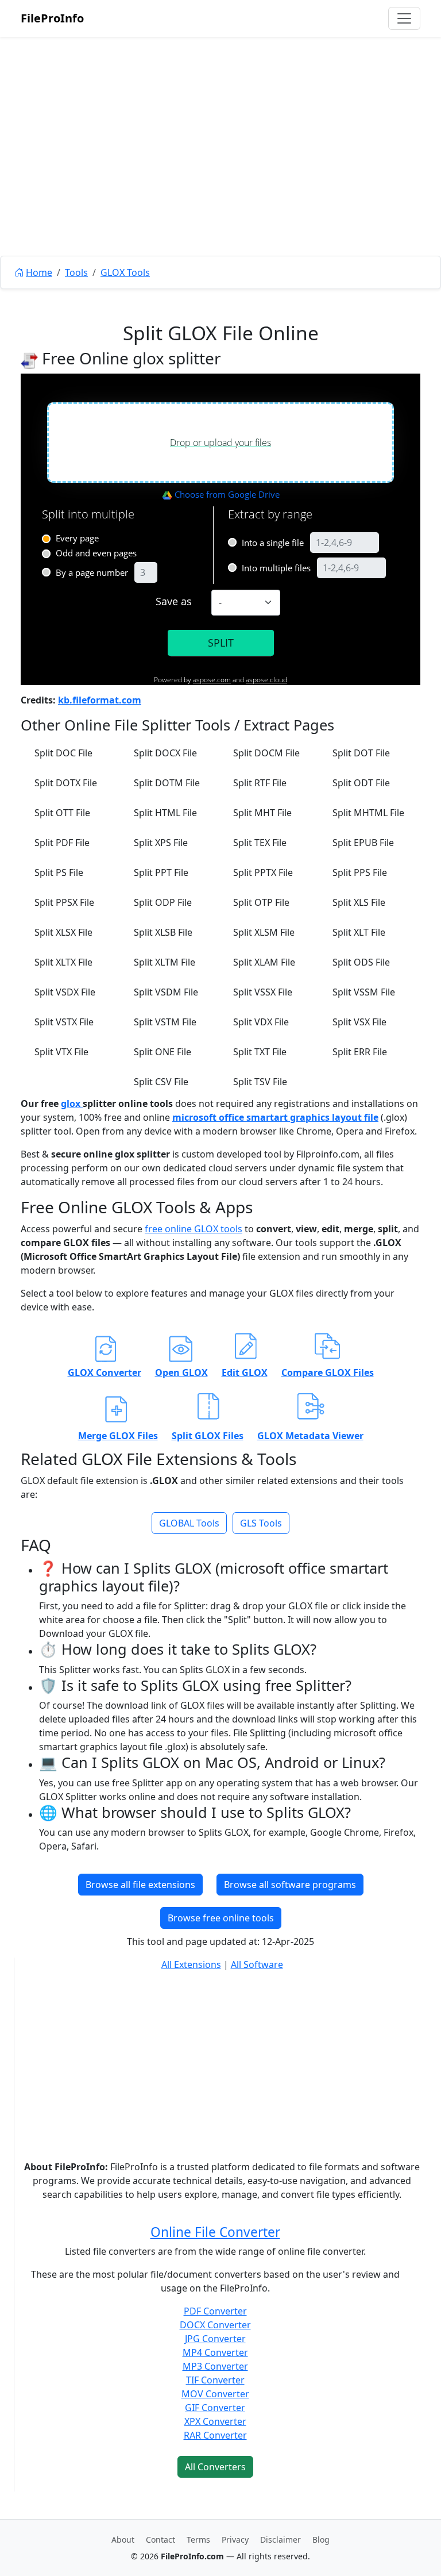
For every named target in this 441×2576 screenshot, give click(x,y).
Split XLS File (359, 902)
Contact (160, 2540)
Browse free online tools (221, 1918)
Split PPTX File (263, 872)
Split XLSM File (264, 932)
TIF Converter (215, 2380)
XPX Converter (215, 2421)
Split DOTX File (66, 783)
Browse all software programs (290, 1885)
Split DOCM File (266, 753)
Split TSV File (260, 1082)
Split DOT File (361, 753)
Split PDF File (62, 843)
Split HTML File (165, 813)
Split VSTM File (165, 1022)
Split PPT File (161, 872)
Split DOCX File (165, 753)
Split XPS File (161, 843)
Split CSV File (161, 1082)
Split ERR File (360, 1052)
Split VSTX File (64, 1022)
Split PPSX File (64, 902)
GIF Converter (215, 2408)
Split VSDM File (166, 992)
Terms (198, 2540)
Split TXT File (260, 1052)
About (123, 2540)
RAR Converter (215, 2435)
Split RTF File (260, 783)
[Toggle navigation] (404, 18)
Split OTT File (62, 813)
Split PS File (59, 872)
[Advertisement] (220, 172)
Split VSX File (359, 1022)
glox (72, 1104)
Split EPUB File (363, 843)
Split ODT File (361, 783)
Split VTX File (61, 1052)
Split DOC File (63, 753)
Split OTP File (261, 902)
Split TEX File (260, 843)
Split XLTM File (165, 962)
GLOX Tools (125, 272)
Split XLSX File (63, 932)
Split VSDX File (65, 992)
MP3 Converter (215, 2366)
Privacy (235, 2540)
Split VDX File (261, 1022)
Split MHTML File (368, 813)
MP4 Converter (215, 2352)
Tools (76, 272)
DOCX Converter (215, 2325)
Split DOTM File (167, 783)
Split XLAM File (264, 962)
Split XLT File (359, 932)
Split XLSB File (163, 932)
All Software (257, 1964)
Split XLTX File (63, 962)
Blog (321, 2540)
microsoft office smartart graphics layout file (275, 1117)
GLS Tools (261, 1523)
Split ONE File (163, 1052)
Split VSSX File (263, 992)
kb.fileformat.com (100, 700)
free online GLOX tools (194, 1229)
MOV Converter (215, 2394)
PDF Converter (215, 2311)
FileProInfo (52, 18)
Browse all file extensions (140, 1885)
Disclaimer (281, 2540)
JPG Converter (215, 2339)
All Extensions (191, 1964)
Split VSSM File (364, 992)
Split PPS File (360, 872)
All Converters (215, 2467)
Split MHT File (262, 813)
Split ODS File (361, 962)
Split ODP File (163, 902)
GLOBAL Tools (189, 1523)
